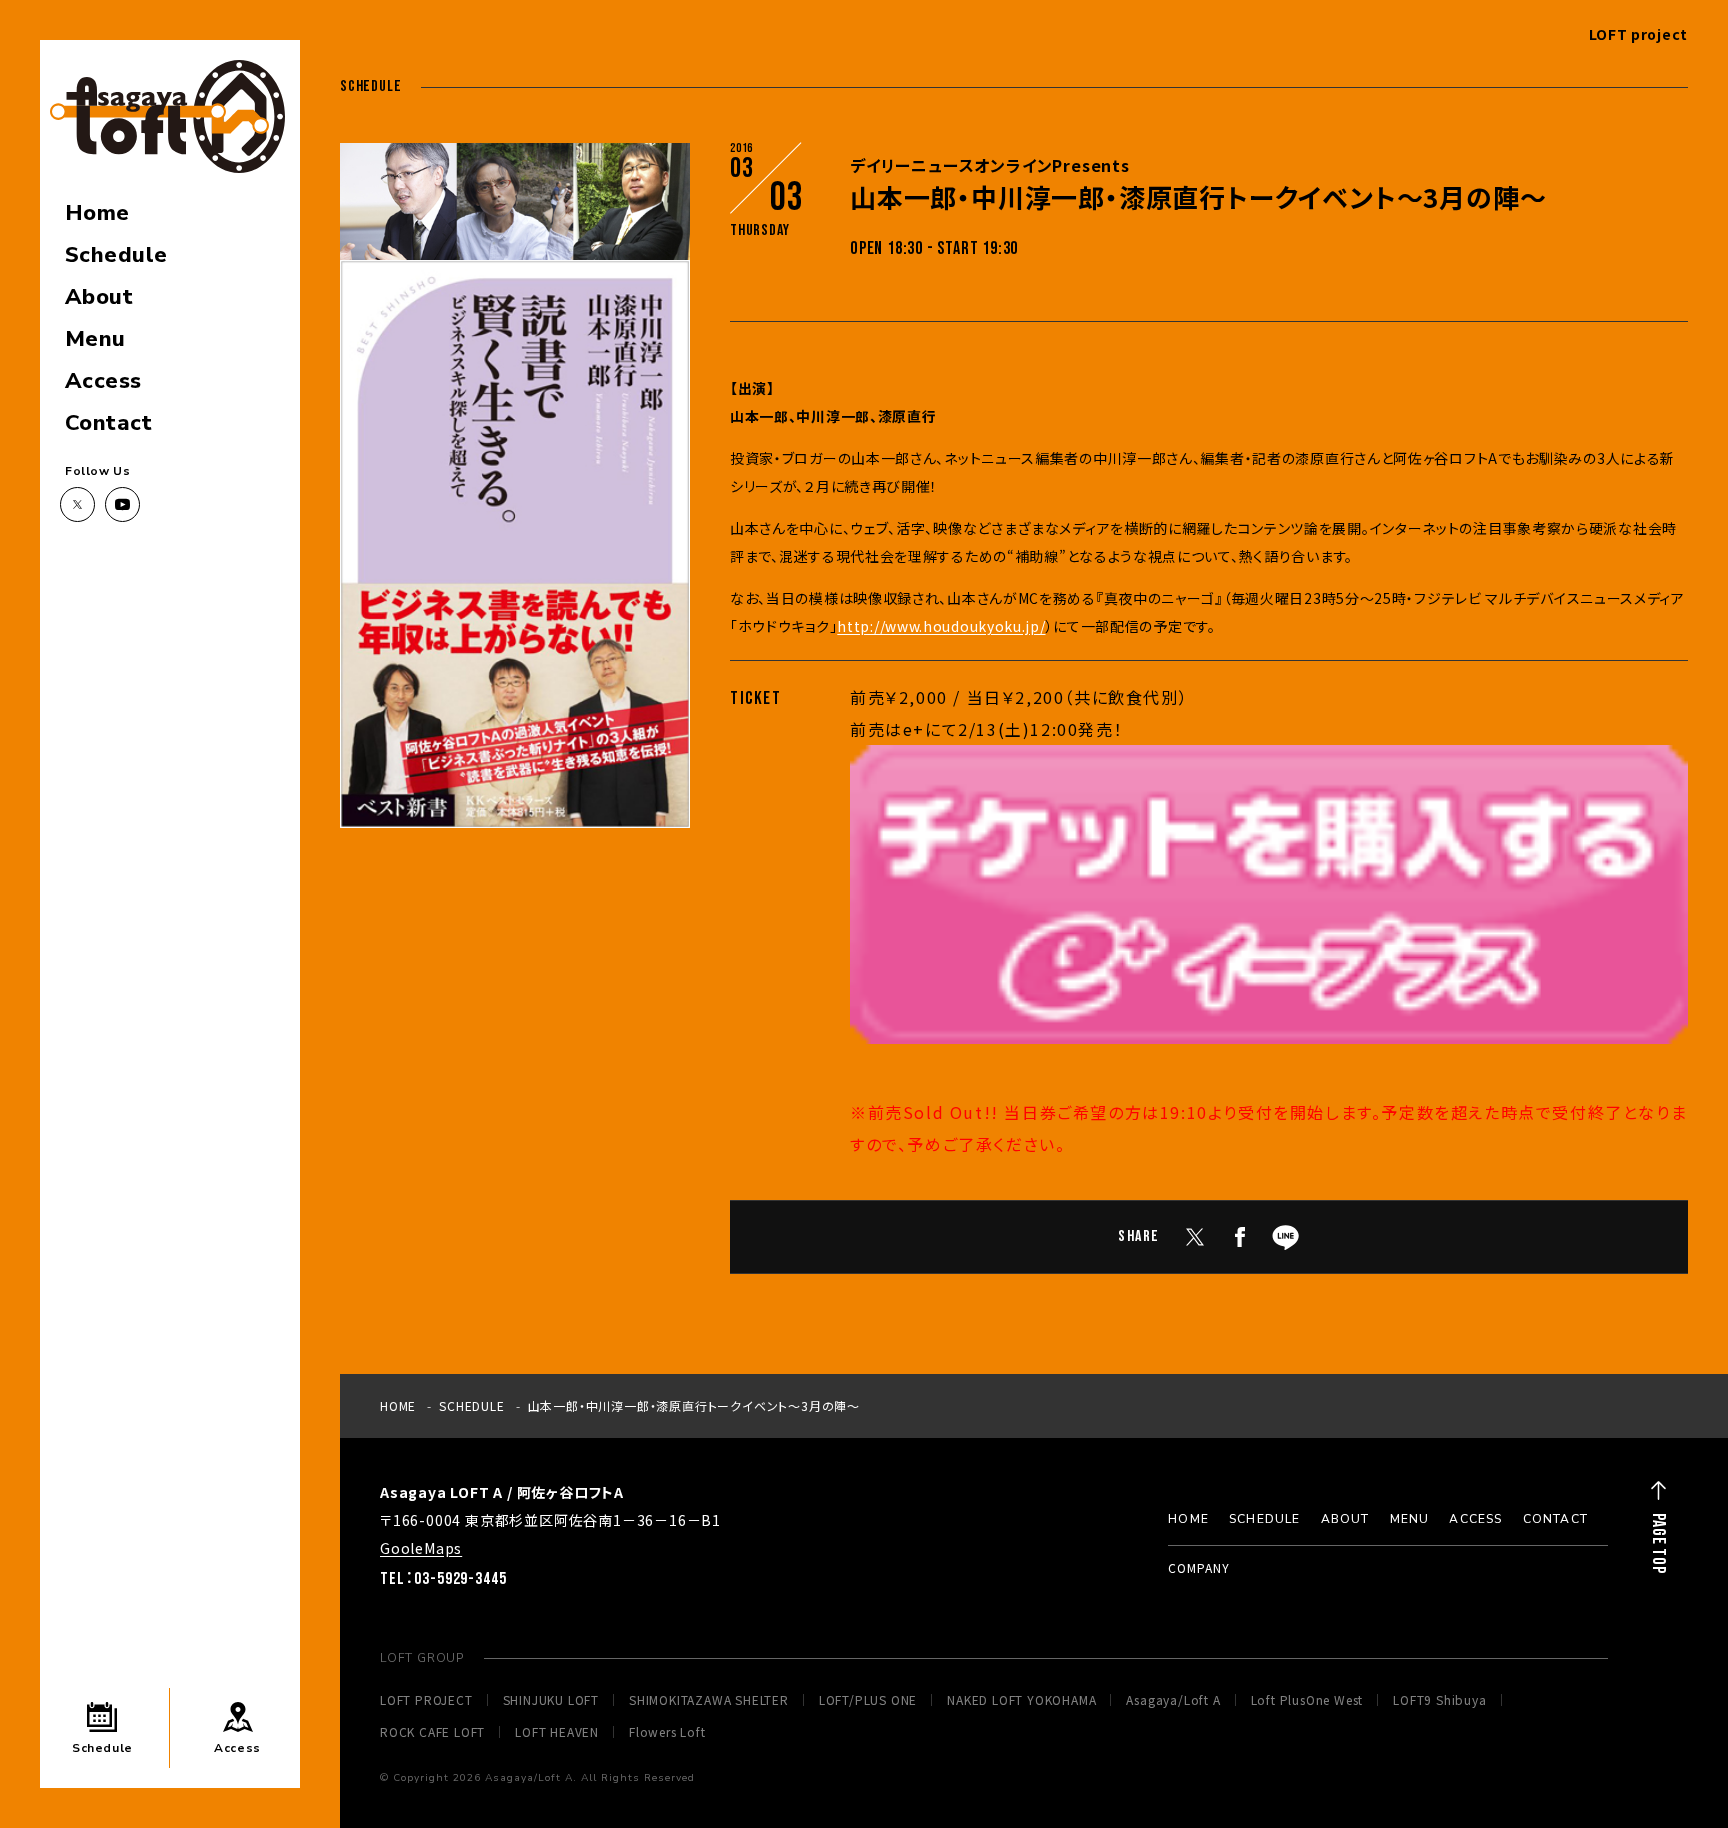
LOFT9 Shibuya (1439, 1700)
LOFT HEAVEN (557, 1732)
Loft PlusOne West (1307, 1700)
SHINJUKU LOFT (551, 1700)
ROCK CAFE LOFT (432, 1732)
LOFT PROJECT (426, 1700)
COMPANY (1199, 1567)
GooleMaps (421, 1548)
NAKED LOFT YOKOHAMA (1021, 1700)
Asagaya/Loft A (1173, 1700)
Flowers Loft (667, 1732)
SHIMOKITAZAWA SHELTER (709, 1700)
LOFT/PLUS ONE (868, 1700)
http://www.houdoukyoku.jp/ (941, 626)
